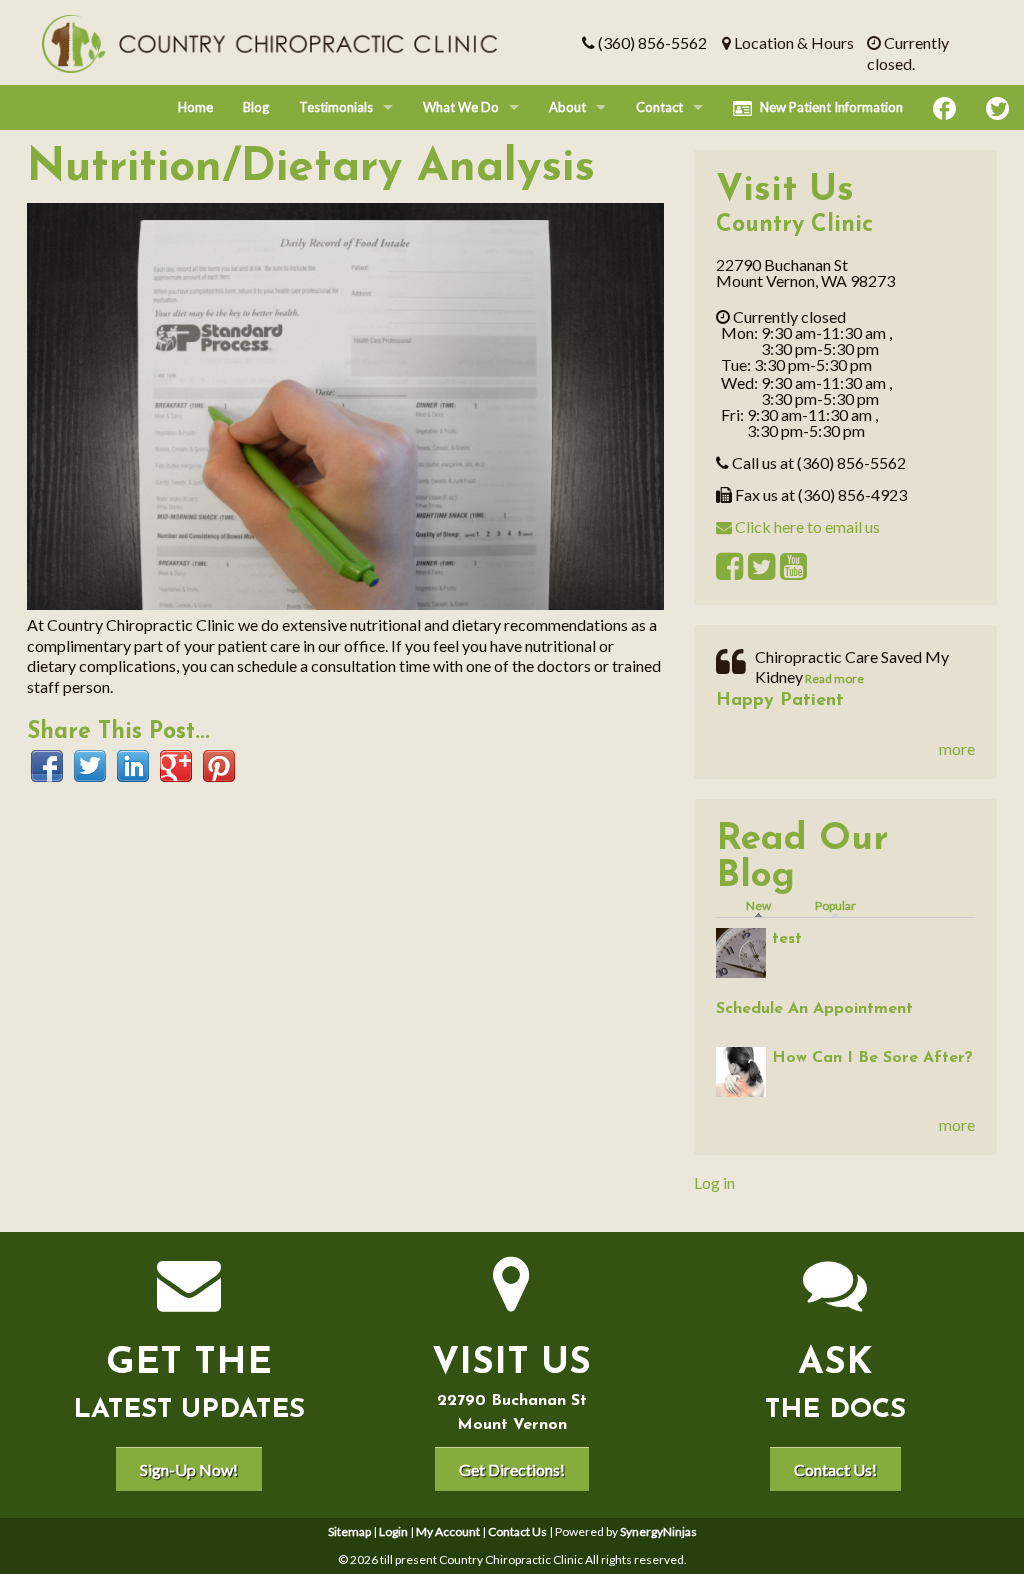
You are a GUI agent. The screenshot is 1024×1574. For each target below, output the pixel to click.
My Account (448, 1531)
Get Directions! (512, 1469)
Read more (833, 678)
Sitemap (349, 1531)
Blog (256, 107)
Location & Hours (792, 42)
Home (195, 107)
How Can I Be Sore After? (872, 1058)
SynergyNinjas (658, 1531)
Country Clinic (794, 225)
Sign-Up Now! (189, 1469)
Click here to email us (806, 526)
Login (393, 1531)
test (787, 939)
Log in (714, 1182)
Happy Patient (780, 701)
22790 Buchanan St (512, 1401)
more (957, 748)
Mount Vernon (512, 1425)
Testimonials (336, 107)
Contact (659, 107)
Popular (835, 905)
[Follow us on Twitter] (997, 107)
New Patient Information (831, 107)
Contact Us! (835, 1469)
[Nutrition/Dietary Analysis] (345, 404)
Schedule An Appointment (814, 1009)
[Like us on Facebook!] (944, 107)
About (567, 107)
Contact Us (517, 1531)
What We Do (461, 107)
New (763, 905)
